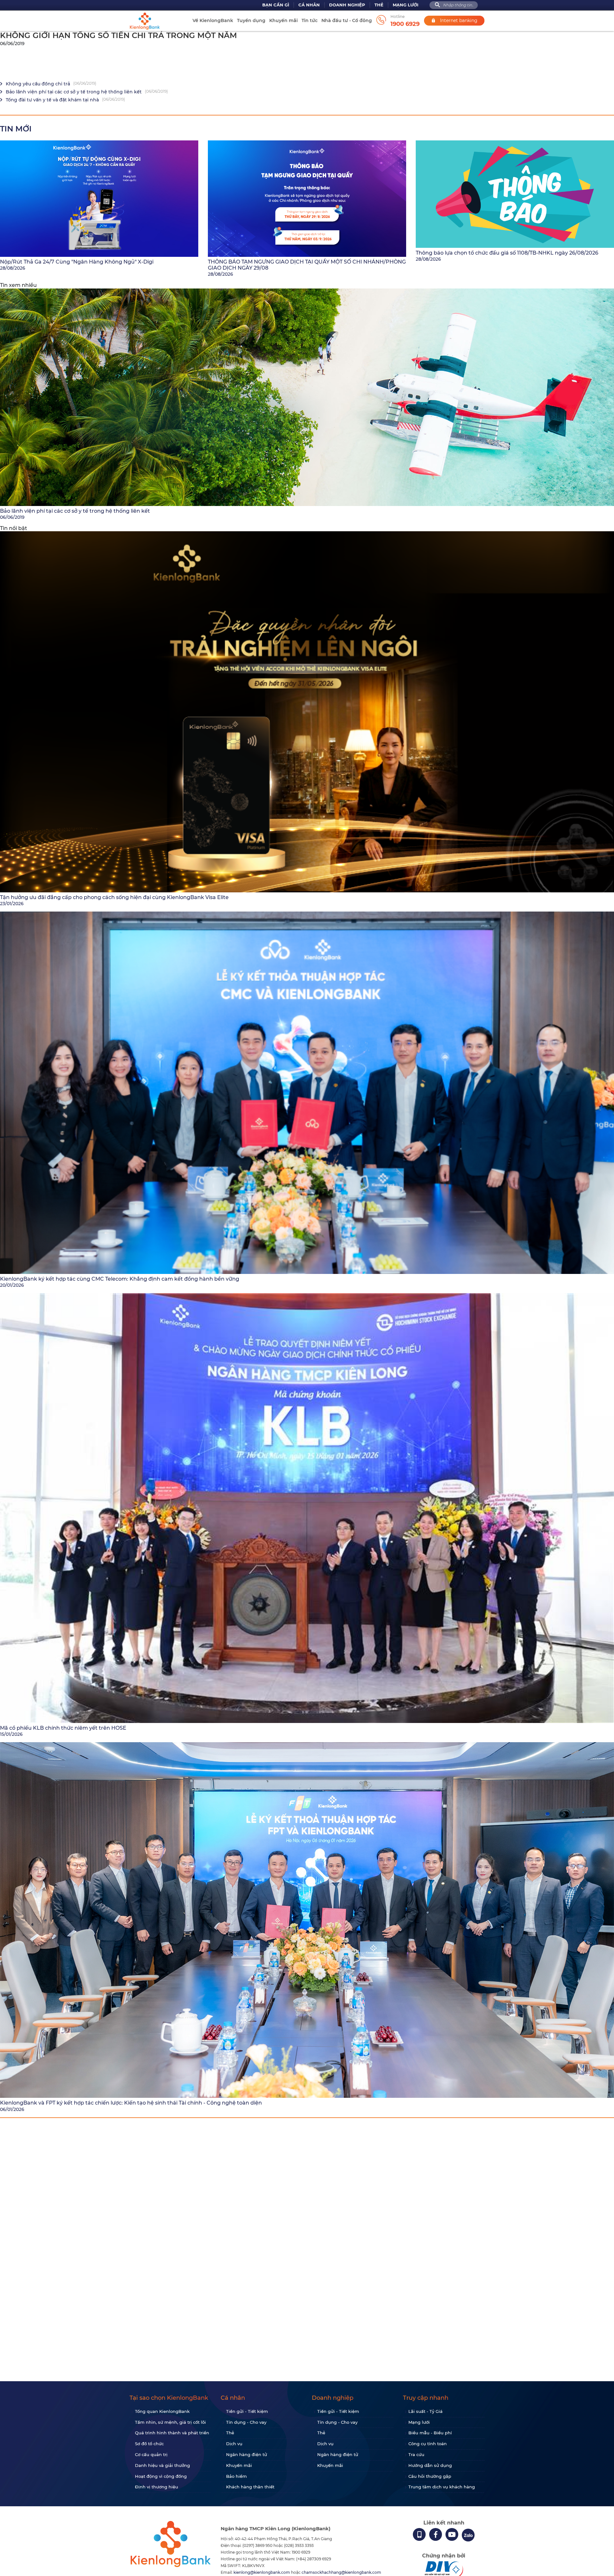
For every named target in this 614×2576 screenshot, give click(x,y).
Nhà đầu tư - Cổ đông (347, 20)
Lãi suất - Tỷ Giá (425, 2411)
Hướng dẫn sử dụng (430, 2465)
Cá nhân (309, 5)
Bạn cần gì (276, 5)
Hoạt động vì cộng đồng (161, 2476)
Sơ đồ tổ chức (149, 2444)
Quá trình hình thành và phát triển (172, 2433)
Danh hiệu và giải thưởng (162, 2465)
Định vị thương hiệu (157, 2487)
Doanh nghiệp (347, 5)
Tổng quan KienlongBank (162, 2411)
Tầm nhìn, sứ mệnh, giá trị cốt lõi (170, 2422)
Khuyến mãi (283, 20)
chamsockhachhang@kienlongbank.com (341, 2572)
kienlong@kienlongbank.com (262, 2572)
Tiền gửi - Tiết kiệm (247, 2411)
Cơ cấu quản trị (151, 2454)
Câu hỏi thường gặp (430, 2476)
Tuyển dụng (251, 20)
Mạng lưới (405, 5)
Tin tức (310, 20)
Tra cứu (416, 2454)
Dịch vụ (234, 2444)
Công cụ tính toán (428, 2444)
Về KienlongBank (213, 20)
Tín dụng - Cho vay (246, 2422)
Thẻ (379, 5)
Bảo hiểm (236, 2476)
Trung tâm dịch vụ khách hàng (442, 2487)
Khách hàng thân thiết (250, 2487)
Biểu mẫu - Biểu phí (430, 2433)
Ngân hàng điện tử (247, 2454)
